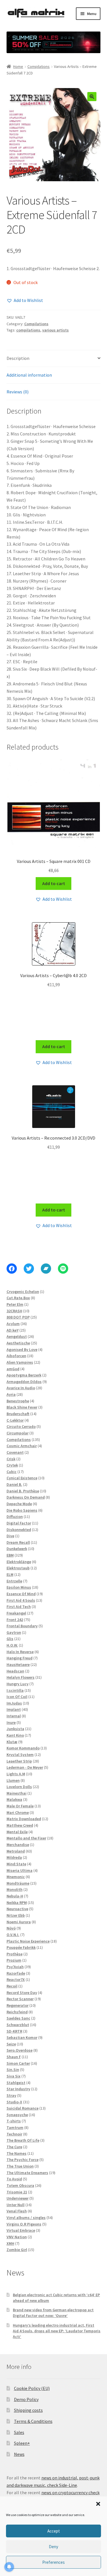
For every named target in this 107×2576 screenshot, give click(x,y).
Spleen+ (22, 2443)
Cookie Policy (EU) (32, 2388)
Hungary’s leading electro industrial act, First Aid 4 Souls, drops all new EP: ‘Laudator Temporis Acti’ (57, 2331)
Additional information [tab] (29, 375)
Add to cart (54, 883)
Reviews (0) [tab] (18, 392)
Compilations (39, 66)
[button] (98, 2504)
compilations (28, 330)
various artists (55, 330)
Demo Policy (26, 2399)
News (19, 2454)
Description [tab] (18, 358)
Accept (54, 2531)
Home (18, 66)
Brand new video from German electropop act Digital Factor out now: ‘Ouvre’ (53, 2313)
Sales (19, 2432)
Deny (53, 2547)
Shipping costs (28, 2410)
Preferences (53, 2562)
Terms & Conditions (33, 2421)
